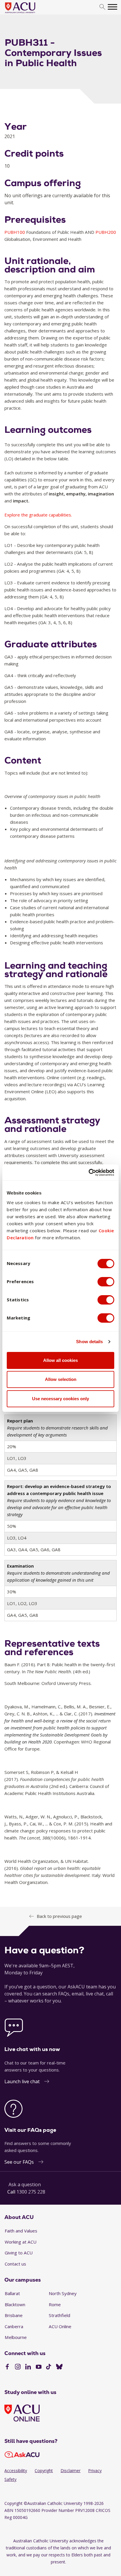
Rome (55, 2304)
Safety (10, 2479)
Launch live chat (22, 2081)
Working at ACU (21, 2242)
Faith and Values (21, 2231)
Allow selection (61, 1379)
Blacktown (15, 2304)
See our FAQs (19, 2162)
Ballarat (12, 2293)
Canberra (14, 2326)
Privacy (95, 2471)
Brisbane (14, 2315)
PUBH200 (106, 232)
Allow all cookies (60, 1360)
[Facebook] (7, 2367)
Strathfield (59, 2315)
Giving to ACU (19, 2253)
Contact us (15, 2264)
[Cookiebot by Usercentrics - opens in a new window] (89, 1173)
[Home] (29, 13)
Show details (89, 1342)
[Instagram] (18, 2367)
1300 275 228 (31, 2192)
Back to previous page (59, 1916)
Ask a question (25, 2184)
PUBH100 (15, 232)
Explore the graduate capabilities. (38, 515)
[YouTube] (39, 2367)
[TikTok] (49, 2367)
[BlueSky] (59, 2367)
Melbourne (16, 2337)
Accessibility (16, 2471)
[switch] (106, 1282)
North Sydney (63, 2293)
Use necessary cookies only (60, 1399)
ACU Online (60, 2326)
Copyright (44, 2471)
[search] (102, 7)
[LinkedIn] (28, 2367)
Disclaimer (70, 2471)
